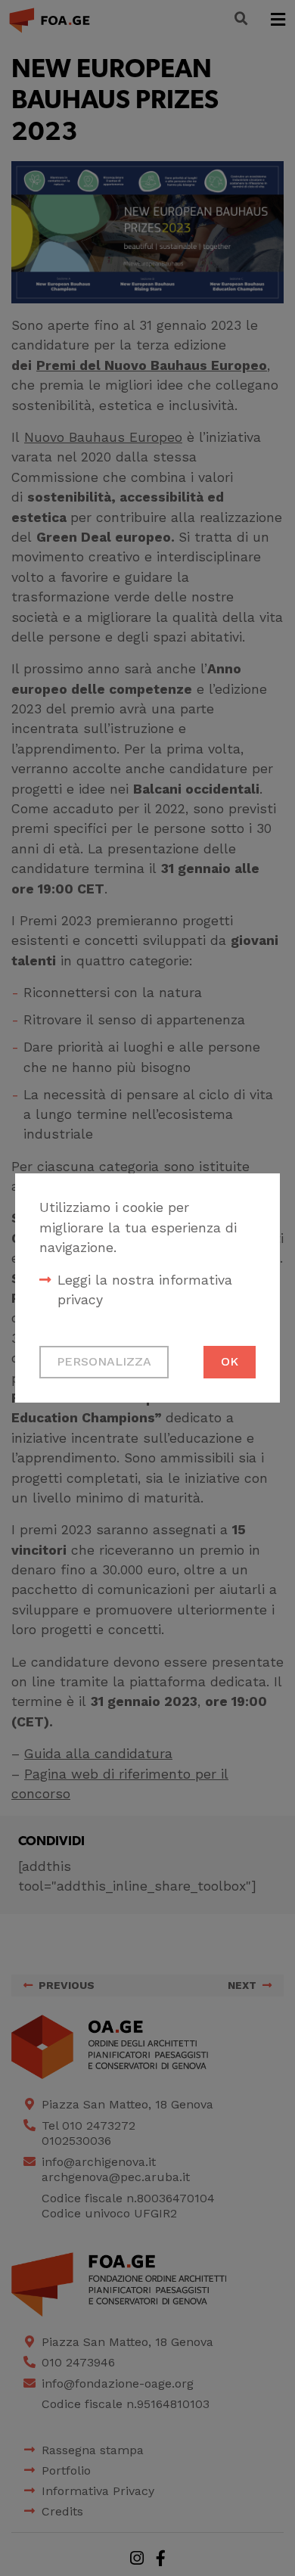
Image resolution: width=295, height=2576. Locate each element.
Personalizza (104, 1361)
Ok (230, 1361)
